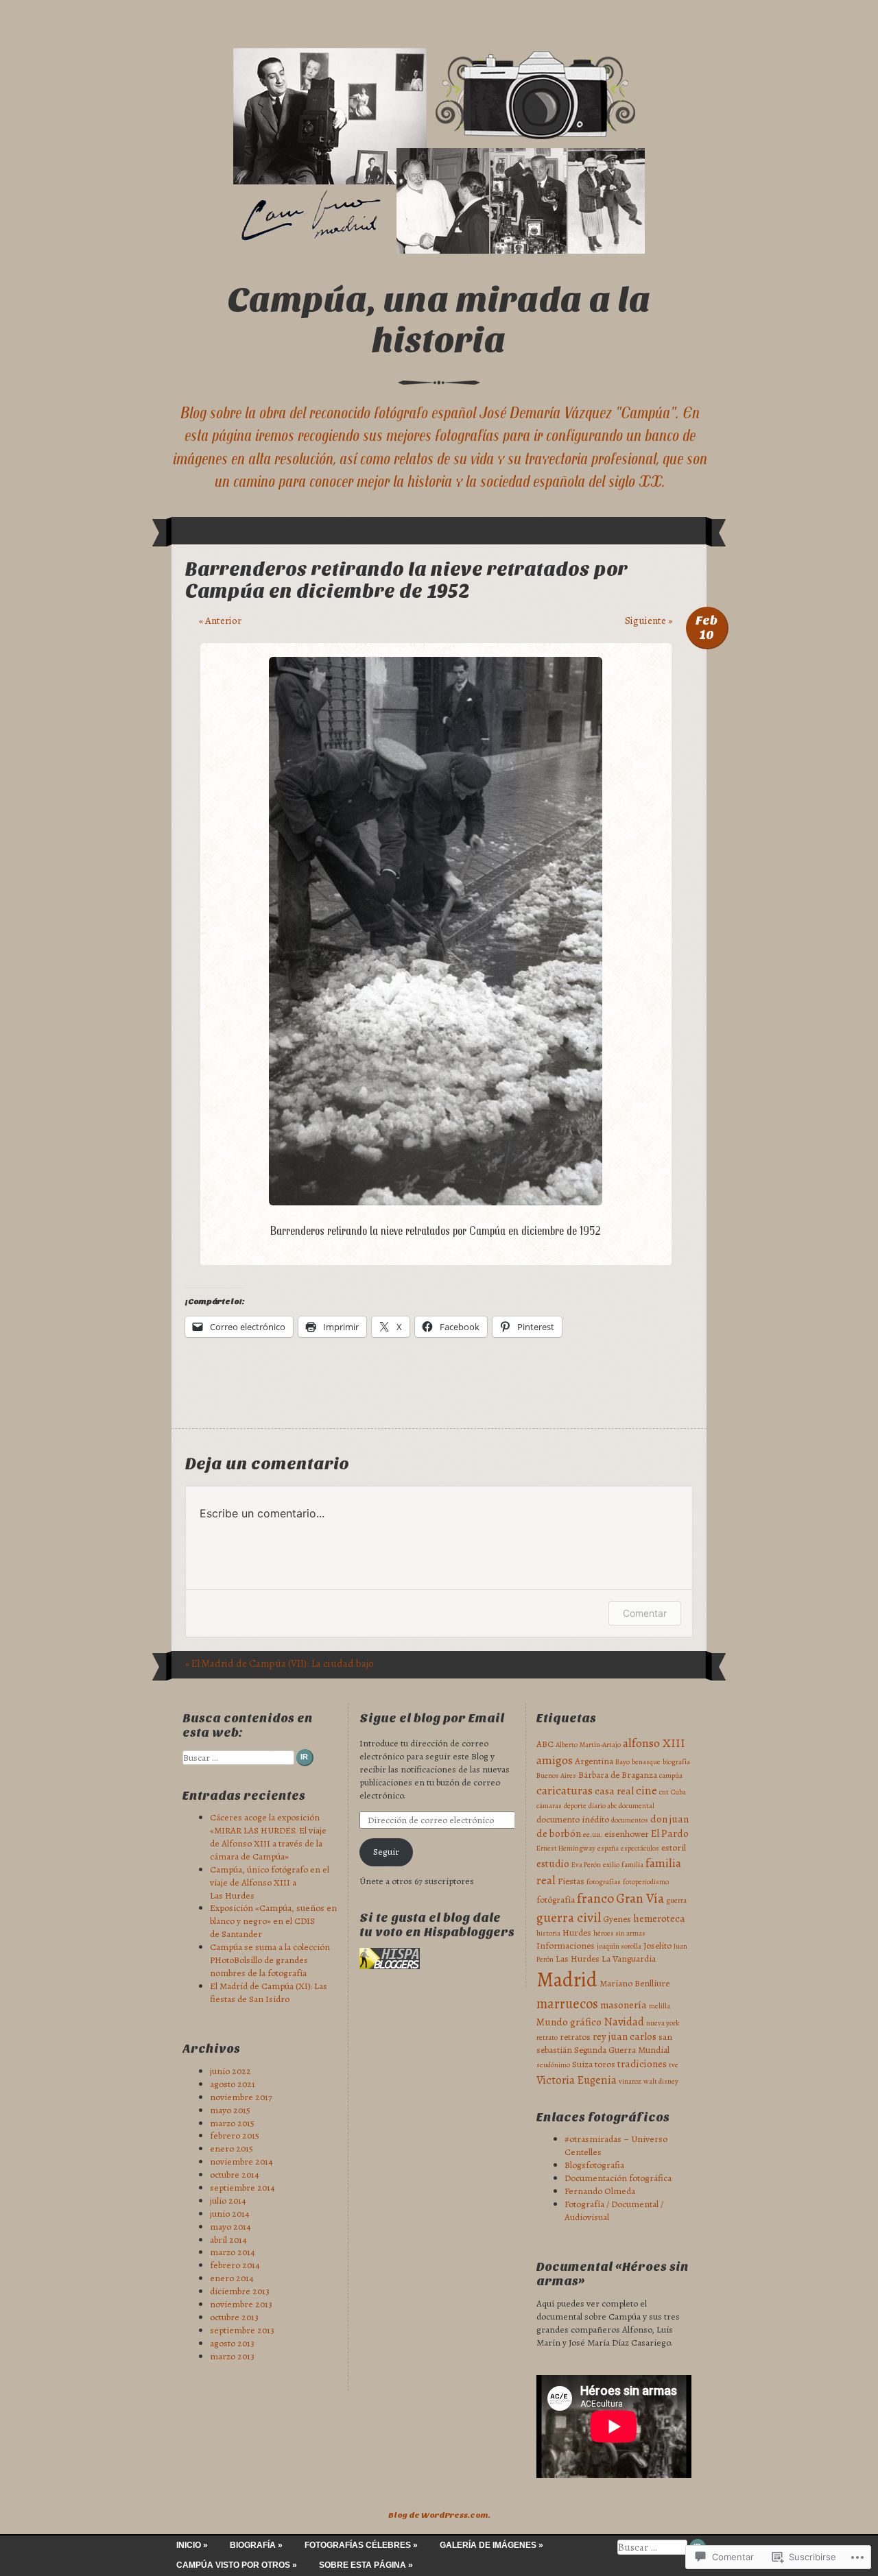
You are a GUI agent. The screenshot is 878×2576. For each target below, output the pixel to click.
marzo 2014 (233, 2252)
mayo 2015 (230, 2110)
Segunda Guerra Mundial (622, 2050)
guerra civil (569, 1917)
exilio (611, 1865)
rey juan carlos (625, 2036)
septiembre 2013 (242, 2330)
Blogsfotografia (594, 2165)
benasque (646, 1762)
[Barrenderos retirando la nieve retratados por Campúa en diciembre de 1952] (436, 1202)
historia (548, 1933)
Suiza (582, 2064)
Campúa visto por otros (233, 2565)
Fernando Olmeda (600, 2191)
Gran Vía (640, 1899)
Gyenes (617, 1919)
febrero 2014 (235, 2265)
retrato (547, 2037)
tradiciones (642, 2064)
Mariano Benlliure (634, 1983)
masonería (624, 2005)
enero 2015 (232, 2148)
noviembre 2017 (241, 2097)
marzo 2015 (232, 2123)
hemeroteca (659, 1918)
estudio (553, 1864)
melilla (660, 2006)
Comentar (645, 1613)
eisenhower (627, 1834)
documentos (630, 1820)
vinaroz (630, 2081)
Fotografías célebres (358, 2545)
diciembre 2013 (240, 2291)
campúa (671, 1775)
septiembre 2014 (242, 2188)
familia (632, 1865)
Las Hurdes (578, 1959)
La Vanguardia (629, 1959)
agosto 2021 (233, 2084)
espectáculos (640, 1848)
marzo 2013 (232, 2356)
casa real (614, 1791)
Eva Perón (586, 1865)
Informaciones (566, 1946)
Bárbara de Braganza (618, 1775)
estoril (674, 1847)
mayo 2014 (230, 2227)
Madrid (567, 1979)
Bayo (622, 1762)
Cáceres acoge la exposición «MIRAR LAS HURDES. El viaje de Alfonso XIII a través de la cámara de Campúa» (268, 1837)
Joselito (657, 1946)
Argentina (594, 1761)
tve (674, 2065)
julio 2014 (228, 2201)
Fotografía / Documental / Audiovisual (614, 2211)
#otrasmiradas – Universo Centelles (616, 2145)
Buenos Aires (556, 1775)
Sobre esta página (363, 2565)
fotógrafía (556, 1900)
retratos (575, 2037)
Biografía (253, 2545)
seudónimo (553, 2065)
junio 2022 (230, 2071)
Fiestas (571, 1881)
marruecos (567, 2003)
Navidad (624, 2022)
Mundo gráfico (569, 2022)
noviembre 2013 (241, 2304)
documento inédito (573, 1819)
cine (646, 1791)
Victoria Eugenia (577, 2080)
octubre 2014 (235, 2175)
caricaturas (565, 1790)
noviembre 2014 (241, 2162)
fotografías (604, 1882)
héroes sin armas (619, 1933)
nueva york (663, 2023)
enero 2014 (232, 2278)
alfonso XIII (654, 1743)
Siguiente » (649, 621)
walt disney (661, 2081)
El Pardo (670, 1833)
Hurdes (577, 1933)
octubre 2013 (234, 2317)
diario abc (603, 1806)
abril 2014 (228, 2240)
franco (595, 1898)
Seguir (386, 1852)
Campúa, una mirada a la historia (439, 320)
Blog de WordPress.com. (439, 2515)
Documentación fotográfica (618, 2178)
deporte (575, 1806)
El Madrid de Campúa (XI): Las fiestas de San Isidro (269, 1993)
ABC (545, 1744)
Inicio (189, 2545)
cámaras (549, 1806)
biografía (676, 1762)
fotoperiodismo (646, 1882)
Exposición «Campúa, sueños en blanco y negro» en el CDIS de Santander (273, 1921)
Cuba (678, 1792)
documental (637, 1806)
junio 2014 (230, 2214)
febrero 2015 (235, 2135)
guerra (676, 1900)
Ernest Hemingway (566, 1848)
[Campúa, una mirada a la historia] (439, 151)
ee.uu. (593, 1834)
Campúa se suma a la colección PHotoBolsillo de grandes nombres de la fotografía (270, 1960)
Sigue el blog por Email (432, 1719)
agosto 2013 (232, 2343)
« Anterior (220, 621)
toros (605, 2064)
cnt (664, 1792)
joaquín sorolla (619, 1946)
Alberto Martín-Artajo (588, 1745)
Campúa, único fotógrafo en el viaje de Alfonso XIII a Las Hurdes (270, 1882)
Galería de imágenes (488, 2545)
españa (608, 1848)
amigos (555, 1760)
